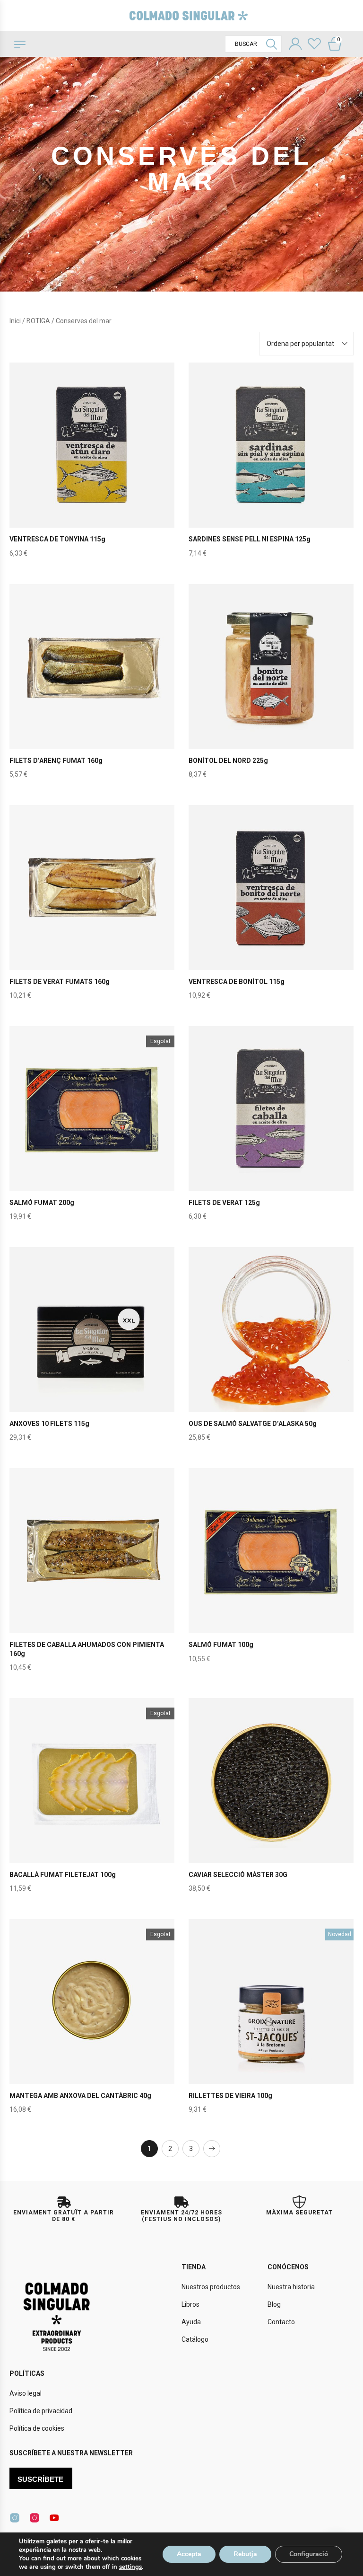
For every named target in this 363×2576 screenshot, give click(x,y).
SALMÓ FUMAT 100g (221, 1645)
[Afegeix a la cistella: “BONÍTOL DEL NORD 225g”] (271, 686)
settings (130, 2567)
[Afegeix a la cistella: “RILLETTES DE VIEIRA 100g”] (271, 2021)
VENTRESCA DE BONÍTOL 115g (237, 982)
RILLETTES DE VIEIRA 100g (230, 2096)
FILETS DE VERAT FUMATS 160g (60, 982)
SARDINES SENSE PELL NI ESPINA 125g (250, 539)
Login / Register (295, 45)
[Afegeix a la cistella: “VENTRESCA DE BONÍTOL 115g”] (271, 907)
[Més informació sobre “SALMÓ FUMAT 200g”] (92, 1128)
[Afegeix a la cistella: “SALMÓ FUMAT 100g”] (271, 1570)
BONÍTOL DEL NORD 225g (228, 761)
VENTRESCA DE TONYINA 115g (57, 539)
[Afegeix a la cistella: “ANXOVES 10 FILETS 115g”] (92, 1349)
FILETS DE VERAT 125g (224, 1203)
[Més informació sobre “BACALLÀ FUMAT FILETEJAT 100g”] (92, 1800)
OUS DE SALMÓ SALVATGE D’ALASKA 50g (253, 1424)
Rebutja (245, 2554)
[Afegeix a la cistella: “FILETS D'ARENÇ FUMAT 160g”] (92, 686)
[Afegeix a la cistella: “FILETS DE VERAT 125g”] (271, 1128)
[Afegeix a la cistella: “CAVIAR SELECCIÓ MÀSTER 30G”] (271, 1800)
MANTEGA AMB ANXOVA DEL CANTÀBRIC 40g (80, 2096)
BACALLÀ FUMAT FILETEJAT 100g (63, 1875)
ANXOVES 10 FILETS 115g (49, 1424)
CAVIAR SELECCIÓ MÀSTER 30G (238, 1875)
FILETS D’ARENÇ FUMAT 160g (56, 761)
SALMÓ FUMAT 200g (42, 1203)
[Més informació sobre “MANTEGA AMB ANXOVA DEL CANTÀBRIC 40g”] (92, 2021)
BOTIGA (38, 321)
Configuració (309, 2554)
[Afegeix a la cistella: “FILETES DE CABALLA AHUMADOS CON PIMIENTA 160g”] (92, 1570)
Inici (15, 321)
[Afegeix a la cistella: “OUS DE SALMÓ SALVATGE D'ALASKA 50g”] (271, 1349)
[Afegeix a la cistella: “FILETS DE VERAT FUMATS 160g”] (92, 907)
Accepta (189, 2554)
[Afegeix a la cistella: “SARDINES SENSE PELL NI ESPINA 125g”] (271, 465)
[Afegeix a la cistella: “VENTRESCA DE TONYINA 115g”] (92, 465)
